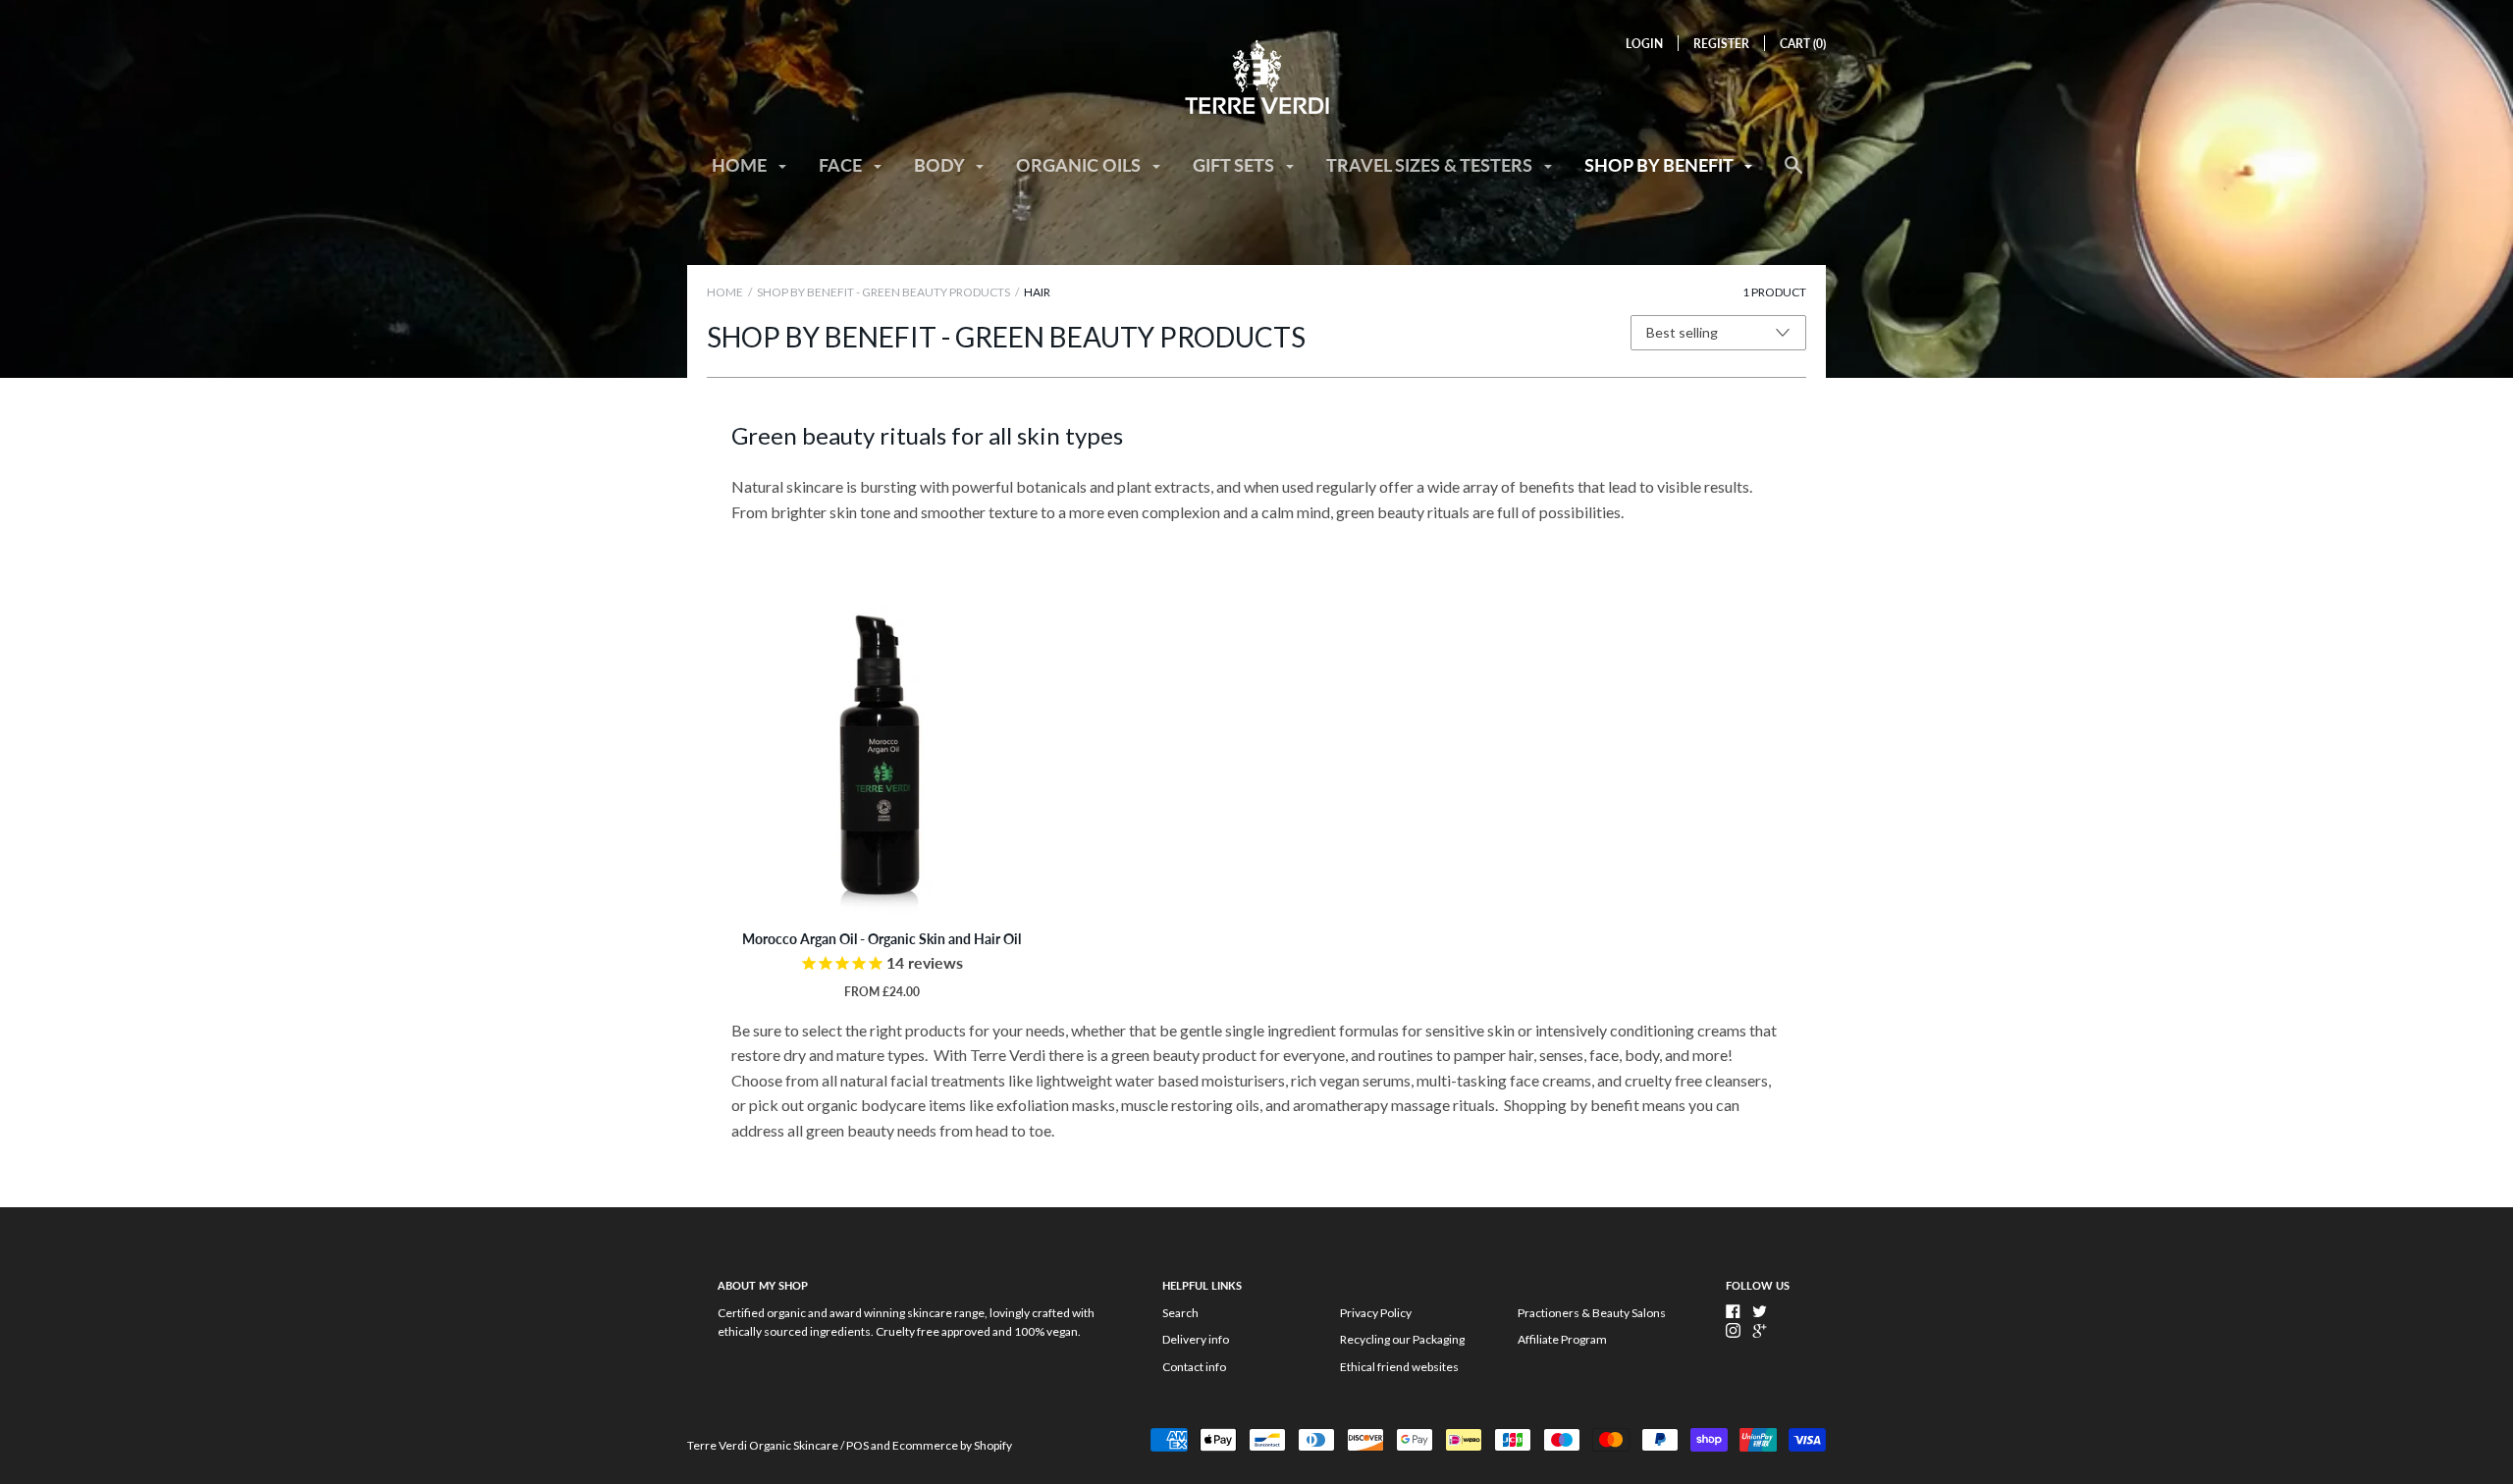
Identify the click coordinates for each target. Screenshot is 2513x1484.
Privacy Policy (1376, 1313)
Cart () (1803, 44)
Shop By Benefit (1660, 165)
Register (1721, 44)
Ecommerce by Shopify (952, 1445)
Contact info (1194, 1367)
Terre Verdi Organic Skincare (763, 1445)
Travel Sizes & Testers (1431, 165)
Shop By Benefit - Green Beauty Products (883, 292)
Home (741, 165)
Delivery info (1196, 1339)
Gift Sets (1235, 165)
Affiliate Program (1562, 1339)
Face (842, 165)
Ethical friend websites (1399, 1367)
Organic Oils (1080, 165)
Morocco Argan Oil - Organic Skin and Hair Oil (882, 939)
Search (1180, 1313)
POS (857, 1445)
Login (1644, 44)
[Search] (1793, 174)
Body (941, 165)
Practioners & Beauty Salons (1592, 1313)
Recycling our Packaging (1402, 1339)
